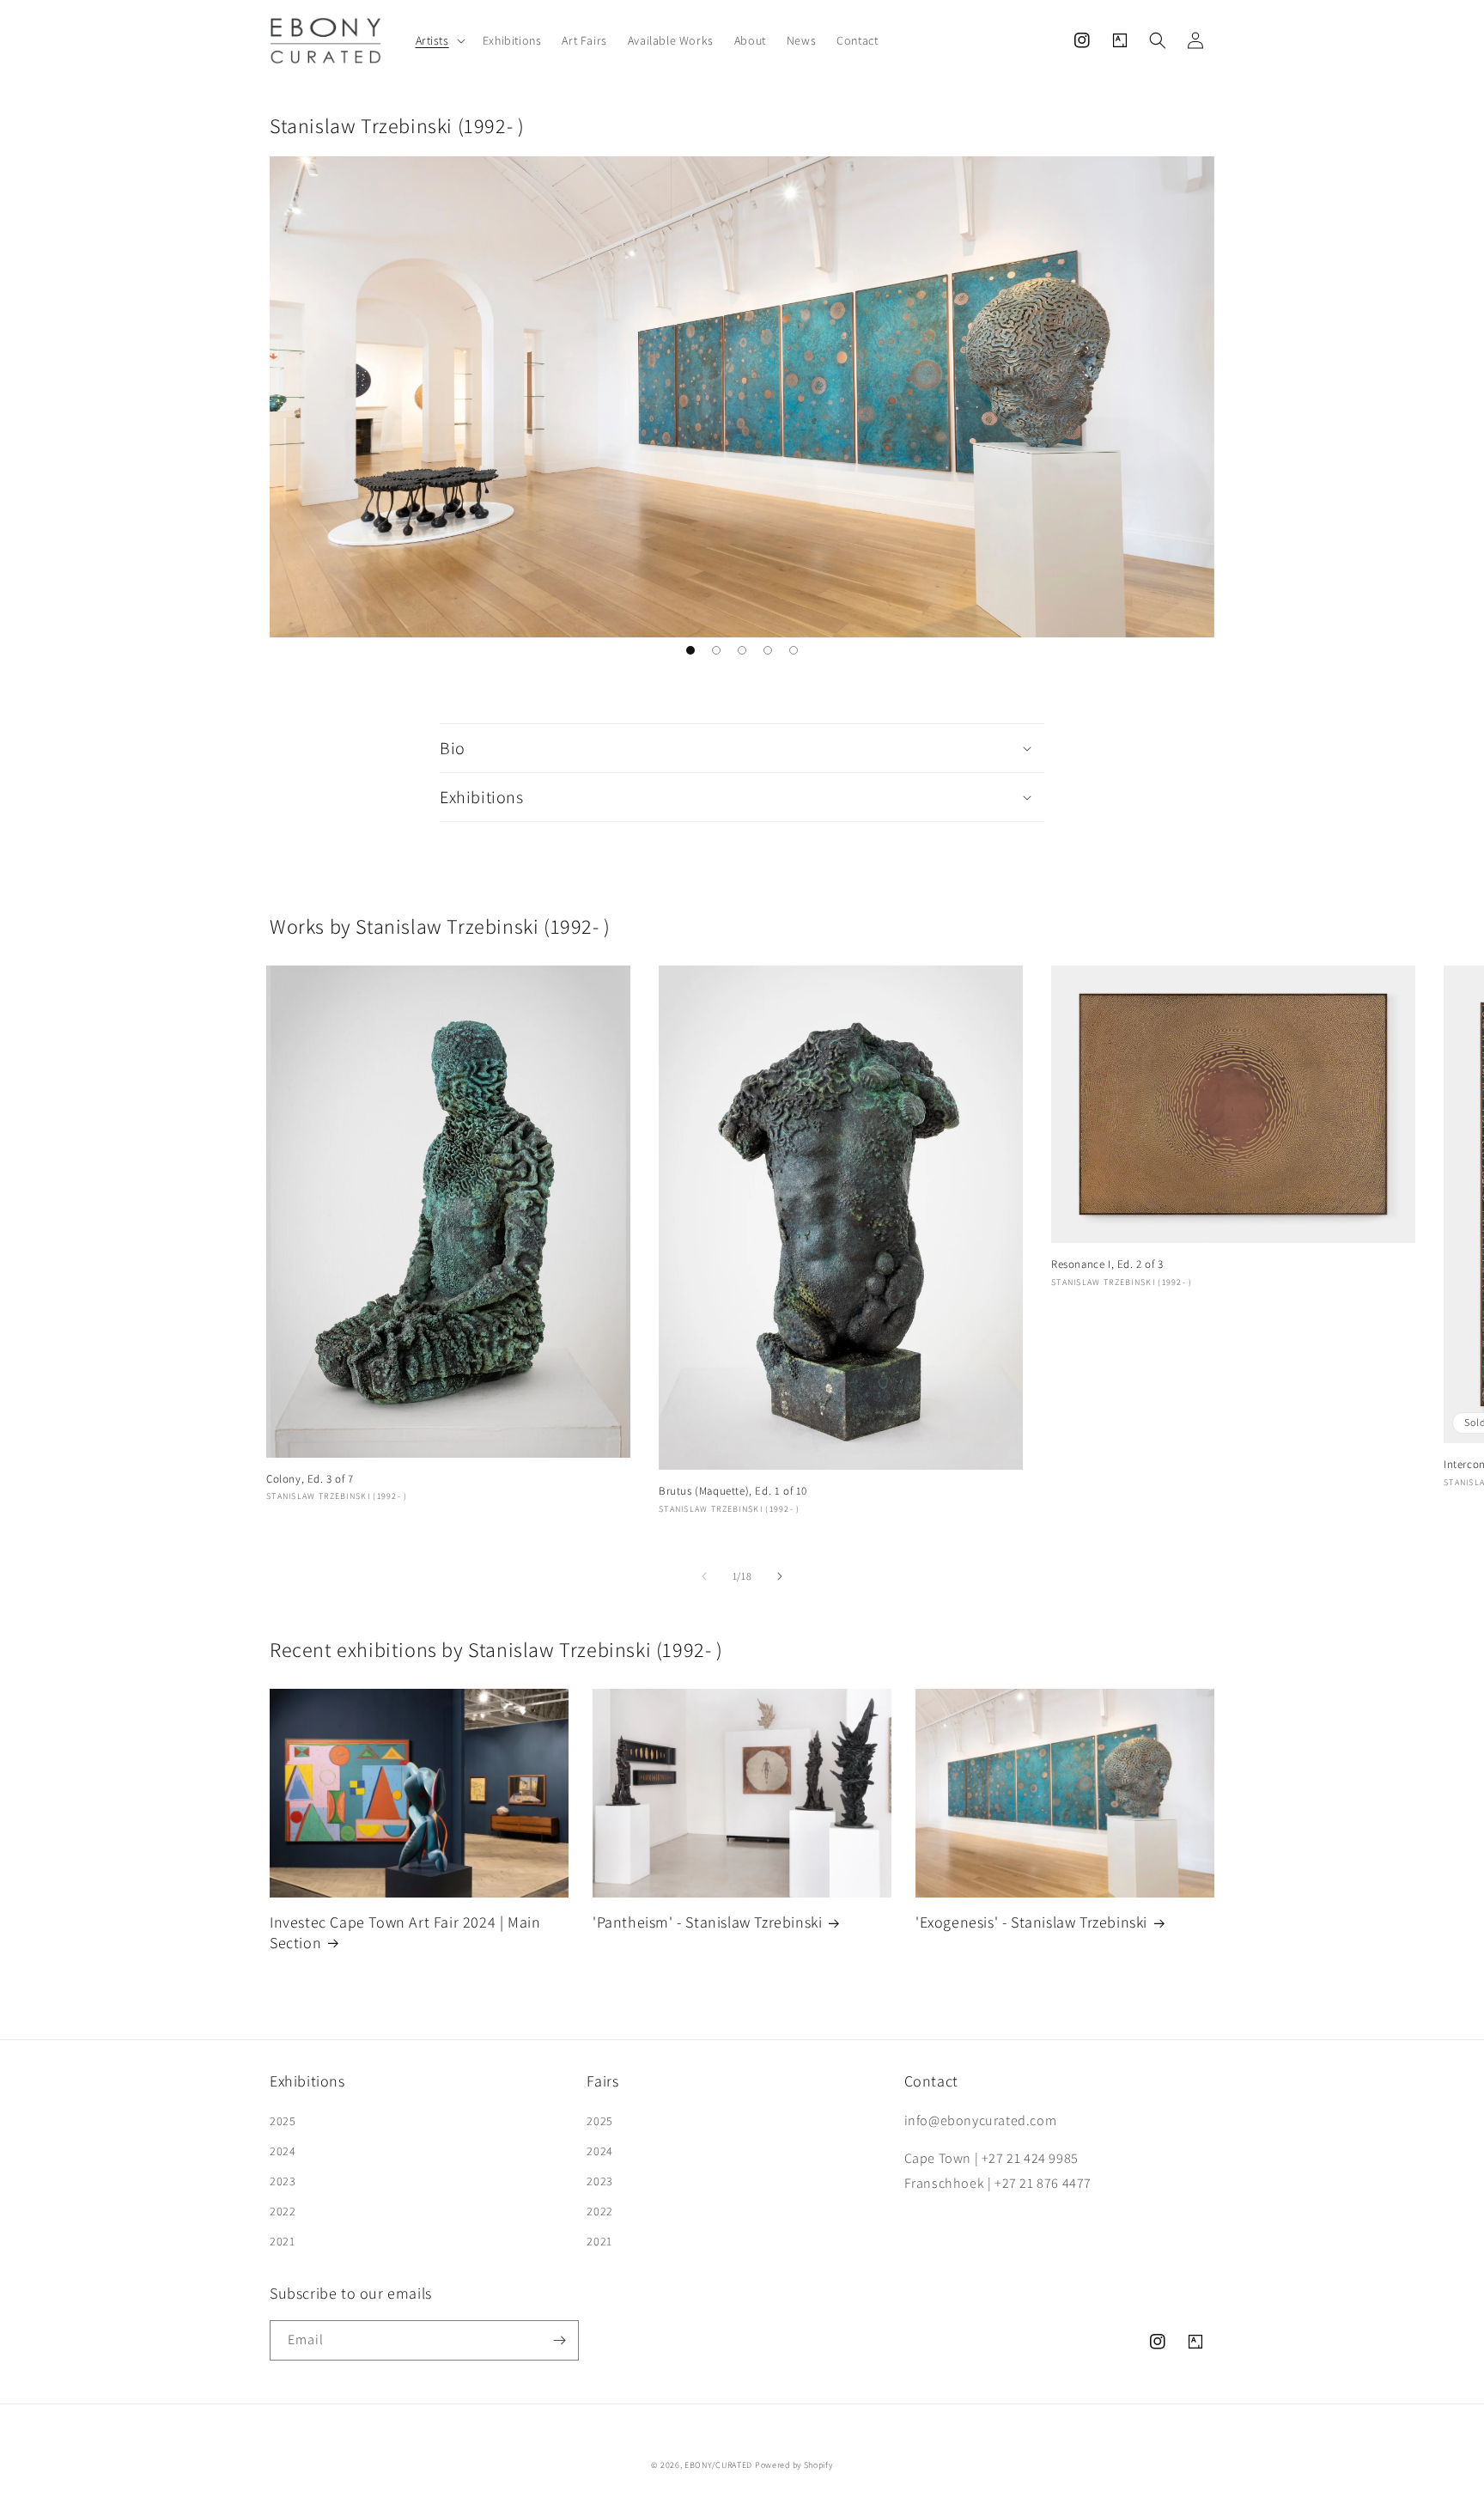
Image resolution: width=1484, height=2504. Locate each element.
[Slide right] (780, 1576)
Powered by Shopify (794, 2465)
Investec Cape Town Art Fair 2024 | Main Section (405, 1932)
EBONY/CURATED (718, 2465)
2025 (283, 2121)
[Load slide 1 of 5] (690, 650)
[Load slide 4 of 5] (768, 650)
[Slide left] (704, 1576)
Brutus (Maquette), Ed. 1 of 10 (733, 1491)
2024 (283, 2151)
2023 (283, 2181)
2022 (283, 2211)
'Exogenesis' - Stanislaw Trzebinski (1031, 1922)
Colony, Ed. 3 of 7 (310, 1479)
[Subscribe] (559, 2340)
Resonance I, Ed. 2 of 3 (1107, 1264)
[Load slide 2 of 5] (716, 650)
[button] (439, 40)
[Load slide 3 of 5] (742, 650)
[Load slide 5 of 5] (794, 650)
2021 (282, 2241)
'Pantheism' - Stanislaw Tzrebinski (707, 1922)
